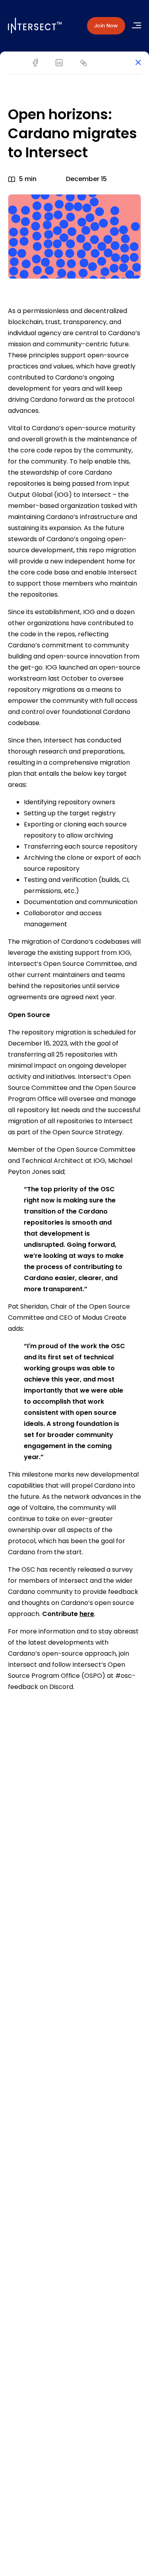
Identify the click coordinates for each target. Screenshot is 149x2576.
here (87, 1614)
